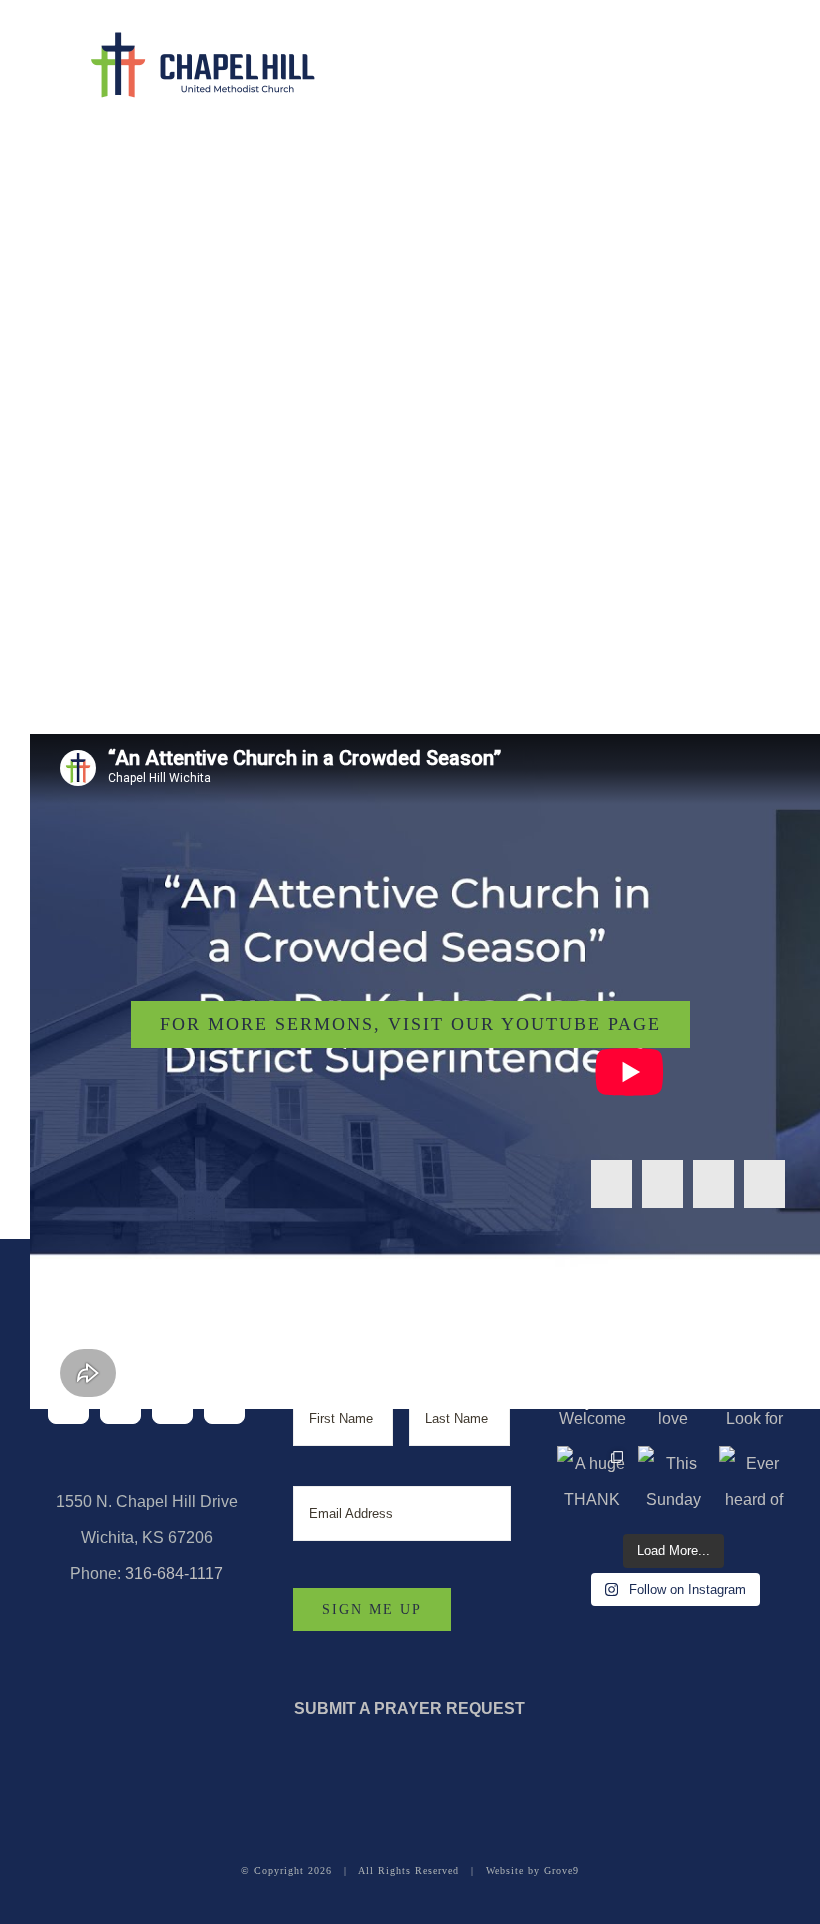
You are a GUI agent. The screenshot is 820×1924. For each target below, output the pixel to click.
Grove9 (561, 1870)
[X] (662, 1184)
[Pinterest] (764, 1184)
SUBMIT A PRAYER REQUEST (409, 1708)
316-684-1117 (174, 1573)
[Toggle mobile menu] (776, 55)
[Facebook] (611, 1184)
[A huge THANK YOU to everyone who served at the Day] (592, 1481)
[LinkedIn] (713, 1184)
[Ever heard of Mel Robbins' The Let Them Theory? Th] (754, 1481)
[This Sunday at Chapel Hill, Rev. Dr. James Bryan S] (673, 1481)
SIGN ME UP (372, 1609)
